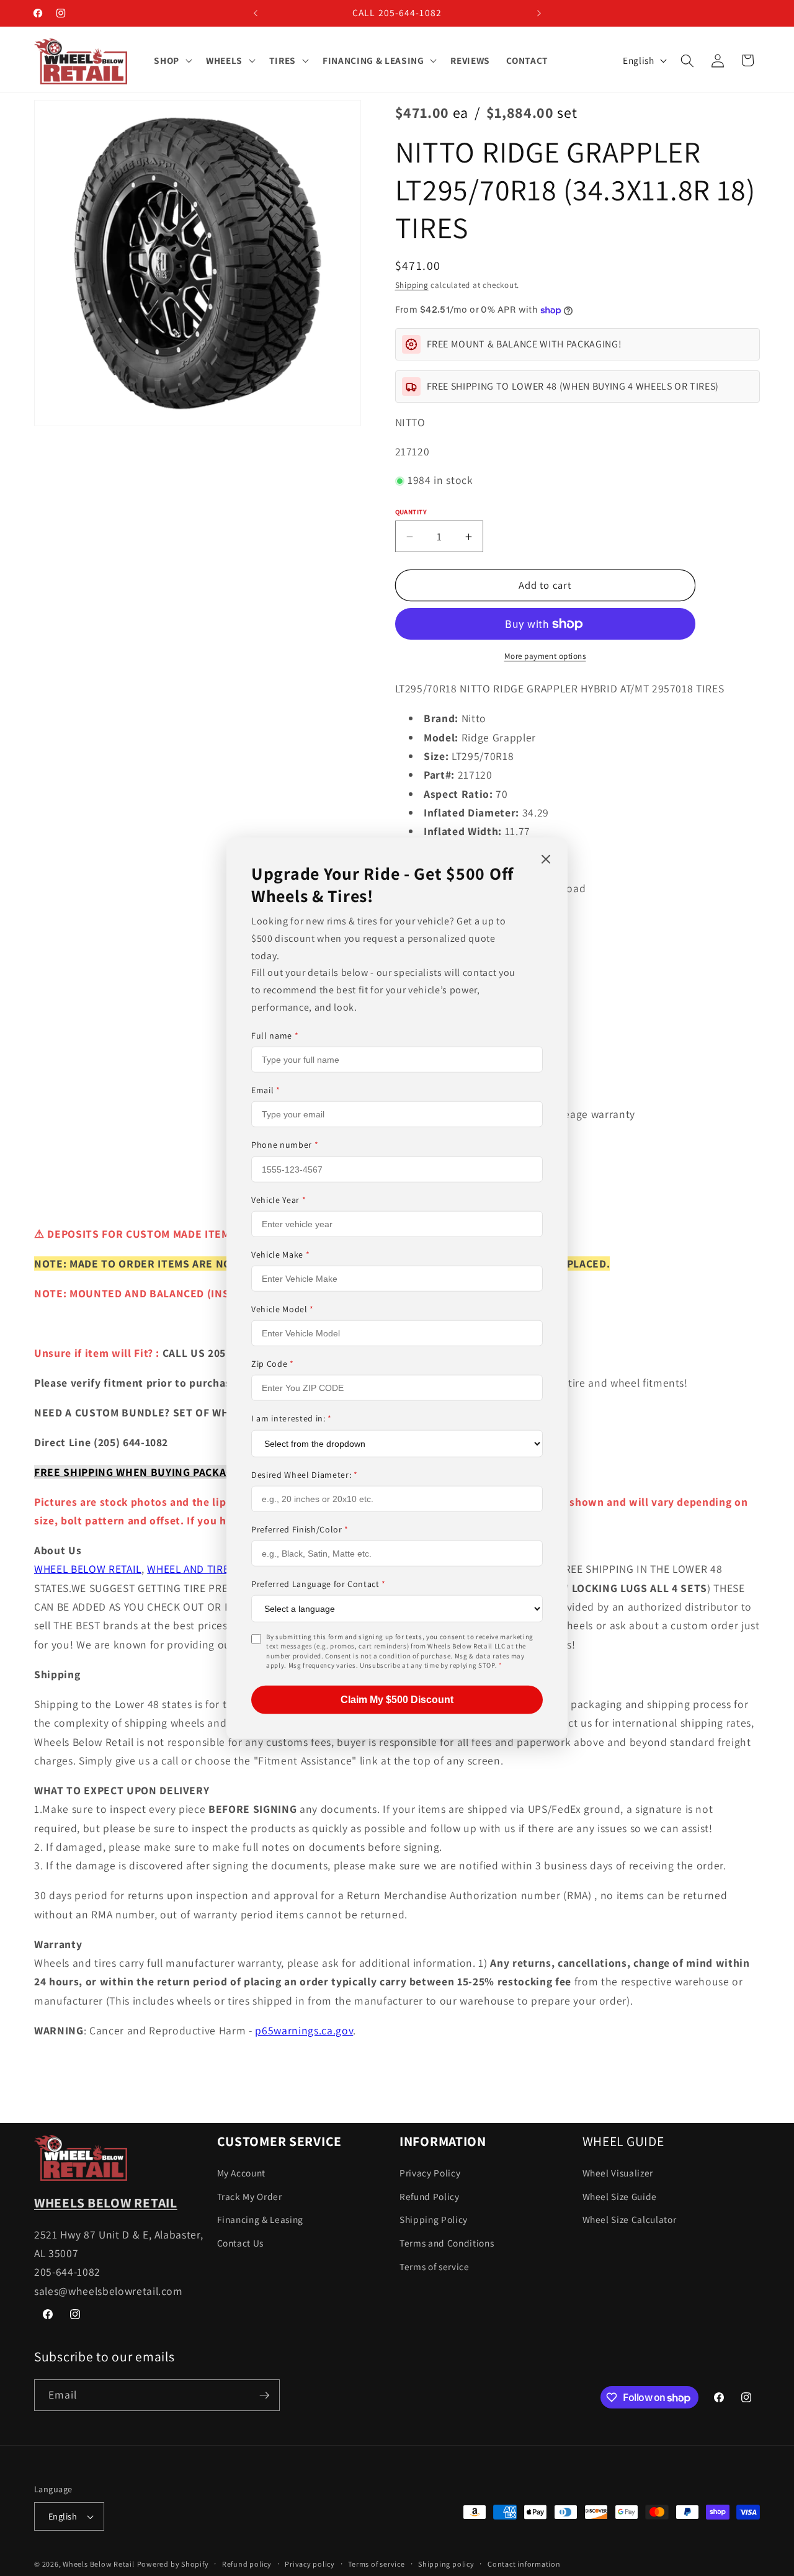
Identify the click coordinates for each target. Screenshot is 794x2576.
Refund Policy (430, 2196)
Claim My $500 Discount (397, 1699)
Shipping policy (446, 2564)
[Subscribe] (264, 2395)
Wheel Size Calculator (630, 2220)
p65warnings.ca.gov (304, 2030)
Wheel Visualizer (618, 2173)
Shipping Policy (434, 2220)
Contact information (524, 2564)
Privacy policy (310, 2564)
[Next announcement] (539, 13)
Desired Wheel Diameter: (305, 1474)
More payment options (545, 657)
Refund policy (247, 2564)
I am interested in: (292, 1418)
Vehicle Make (280, 1254)
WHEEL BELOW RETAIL (88, 1569)
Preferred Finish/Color (300, 1529)
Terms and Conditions (447, 2243)
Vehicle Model (283, 1309)
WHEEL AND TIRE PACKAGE (212, 1569)
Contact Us (241, 2243)
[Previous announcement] (256, 13)
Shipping (412, 286)
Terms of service (435, 2266)
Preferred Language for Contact (319, 1584)
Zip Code (273, 1364)
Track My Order (250, 2196)
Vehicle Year (279, 1199)
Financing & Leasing (261, 2220)
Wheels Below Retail (99, 2564)
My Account (242, 2173)
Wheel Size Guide (620, 2196)
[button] (172, 61)
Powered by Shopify (173, 2564)
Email (266, 1090)
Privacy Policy (430, 2173)
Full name (275, 1035)
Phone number (285, 1145)
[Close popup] (546, 860)
